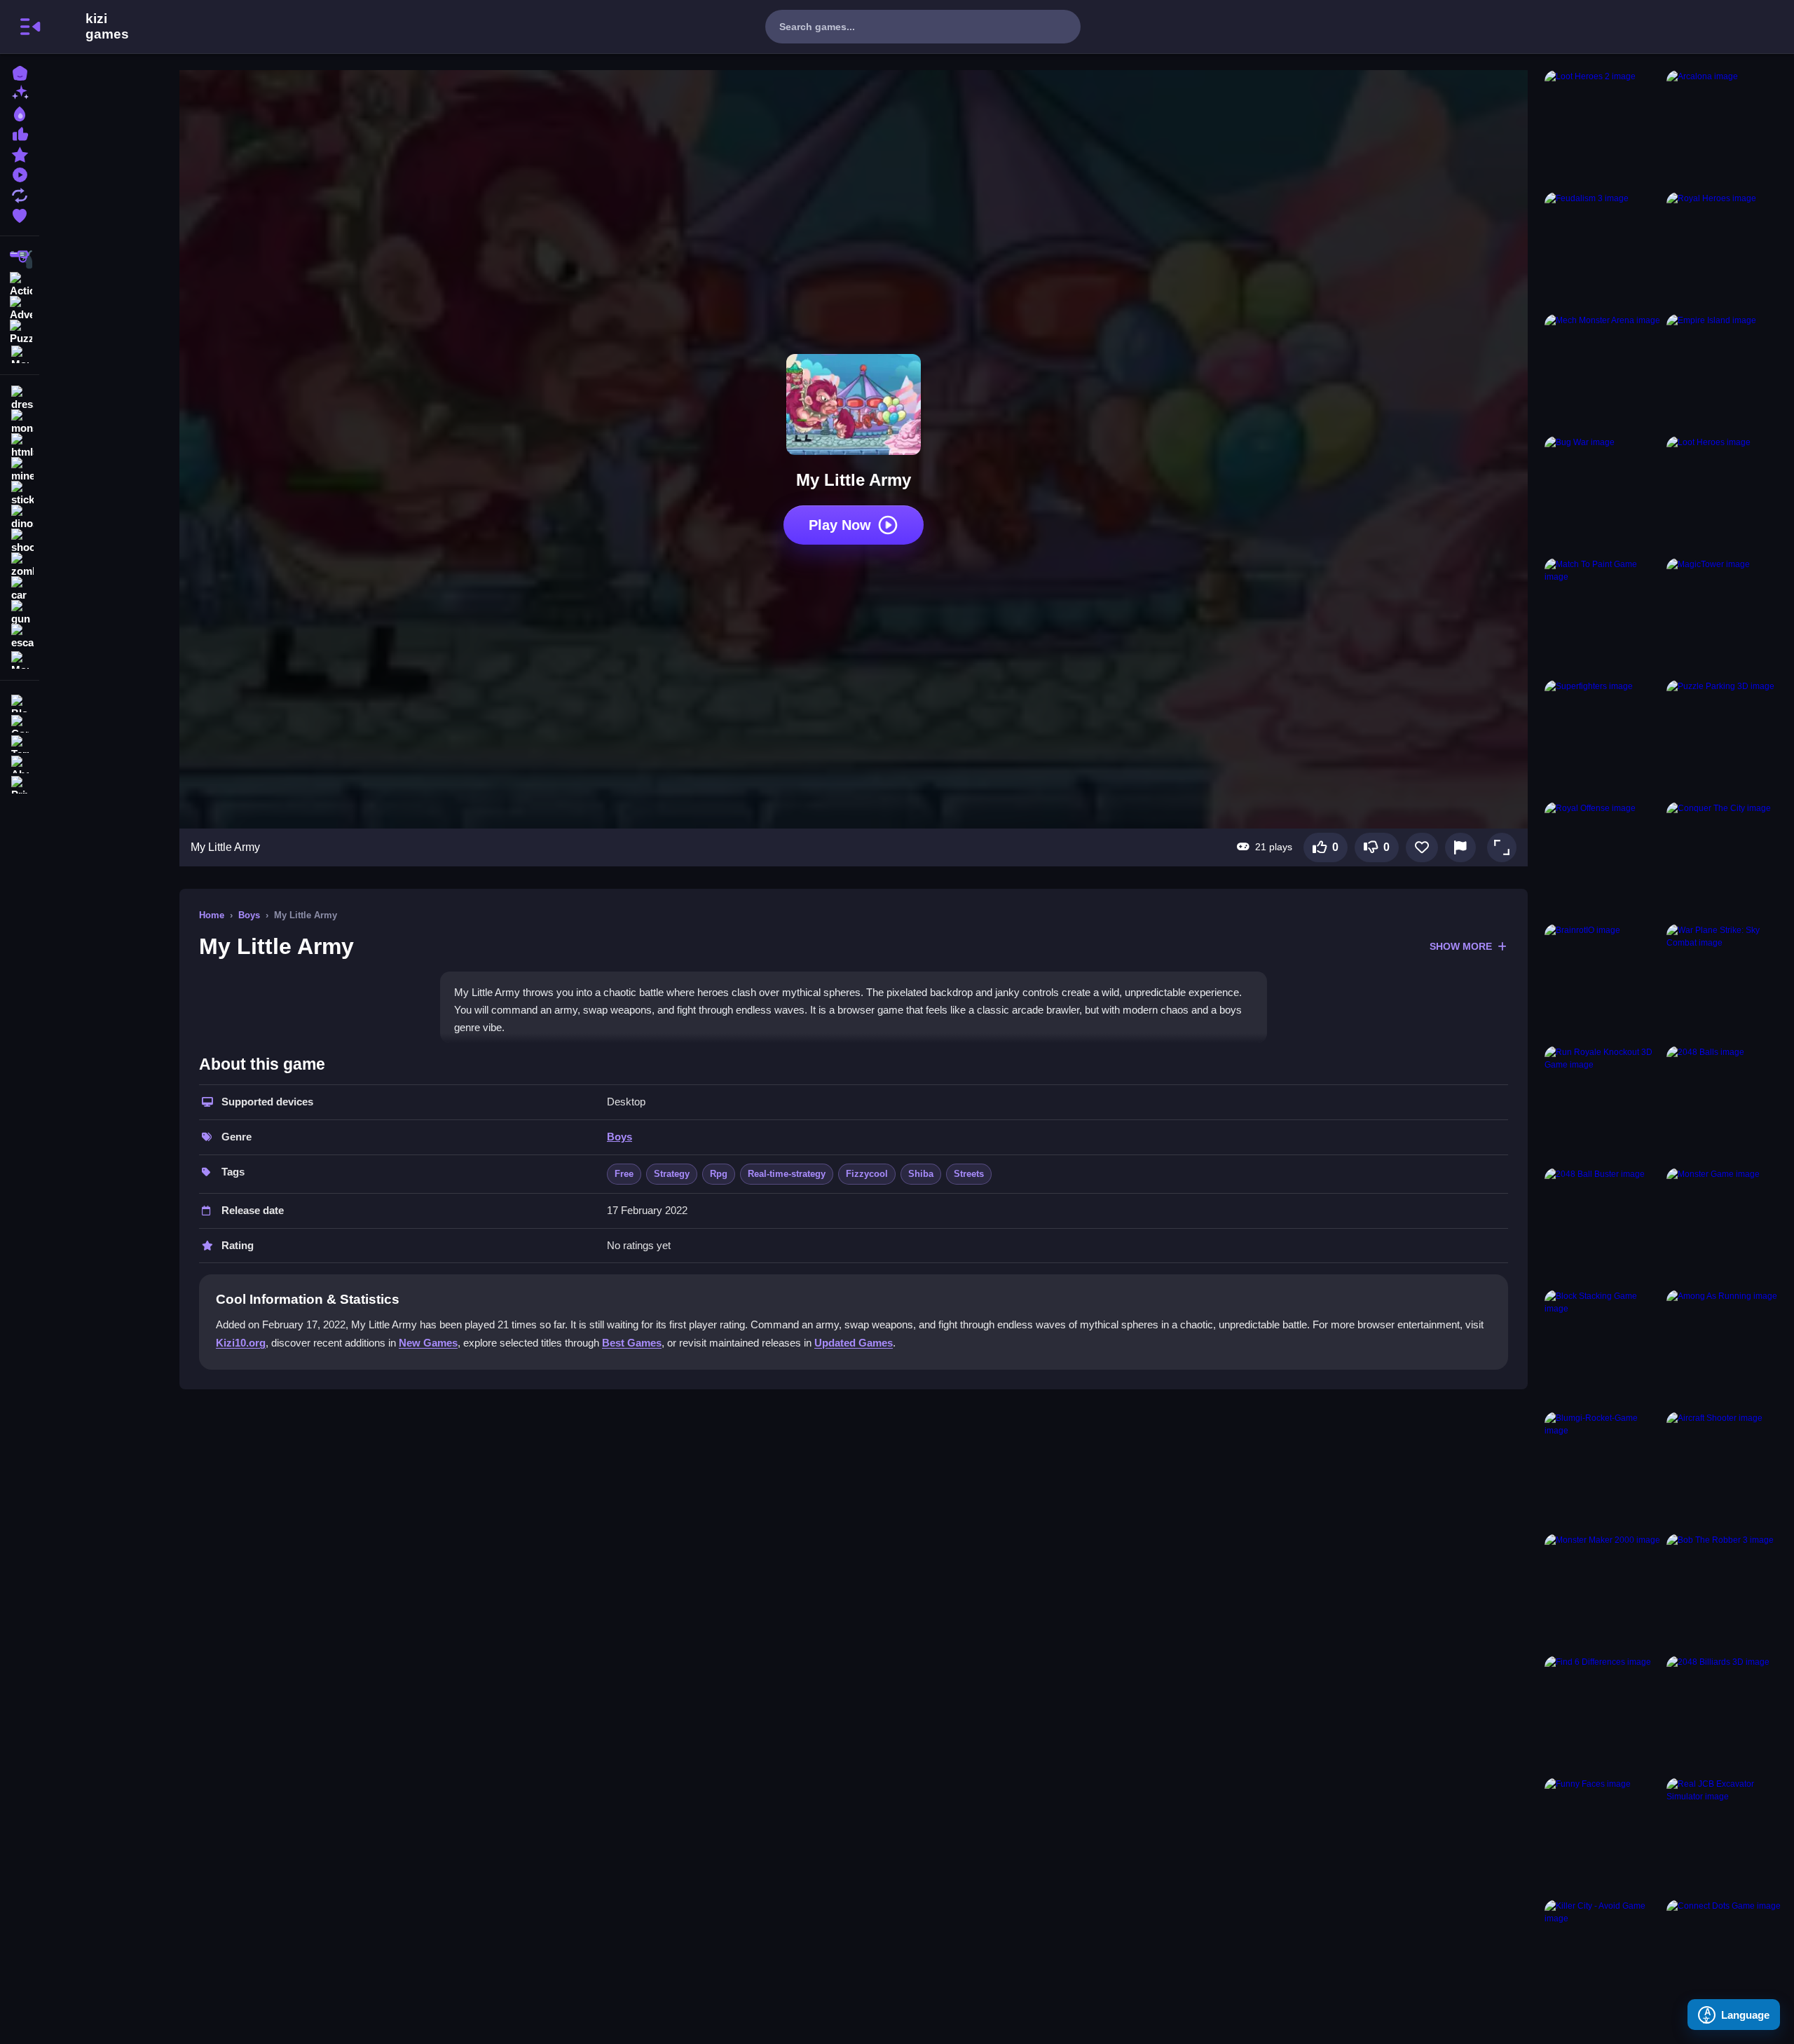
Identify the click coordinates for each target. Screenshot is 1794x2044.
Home (212, 915)
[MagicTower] (1725, 616)
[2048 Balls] (1725, 1104)
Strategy (672, 1174)
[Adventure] (20, 307)
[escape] (20, 636)
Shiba (921, 1174)
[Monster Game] (1725, 1226)
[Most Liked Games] (20, 133)
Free (624, 1174)
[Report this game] (1460, 847)
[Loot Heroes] (1725, 494)
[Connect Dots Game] (1725, 1958)
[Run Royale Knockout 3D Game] (1603, 1104)
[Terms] (20, 743)
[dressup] (20, 398)
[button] (1502, 847)
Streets (969, 1174)
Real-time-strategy (787, 1174)
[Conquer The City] (1725, 860)
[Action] (20, 283)
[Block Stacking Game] (1603, 1348)
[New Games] (20, 92)
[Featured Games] (20, 153)
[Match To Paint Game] (1603, 616)
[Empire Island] (1725, 372)
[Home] (20, 72)
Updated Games (854, 1343)
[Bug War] (1603, 494)
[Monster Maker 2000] (1603, 1592)
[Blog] (20, 702)
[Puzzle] (20, 331)
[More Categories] (20, 353)
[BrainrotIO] (1603, 982)
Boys (249, 915)
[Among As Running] (1725, 1348)
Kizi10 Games (107, 27)
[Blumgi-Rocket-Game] (1603, 1470)
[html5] (20, 446)
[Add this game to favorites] (1422, 847)
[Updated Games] (20, 194)
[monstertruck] (20, 422)
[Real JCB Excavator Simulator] (1725, 1836)
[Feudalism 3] (1603, 250)
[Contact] (20, 722)
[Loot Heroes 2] (1603, 128)
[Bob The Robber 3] (1725, 1592)
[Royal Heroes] (1725, 250)
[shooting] (20, 541)
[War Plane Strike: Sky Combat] (1725, 982)
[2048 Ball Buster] (1603, 1226)
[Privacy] (20, 783)
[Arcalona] (1725, 128)
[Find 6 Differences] (1603, 1714)
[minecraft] (20, 470)
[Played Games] (20, 173)
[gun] (20, 613)
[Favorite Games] (20, 214)
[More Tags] (20, 659)
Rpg (719, 1174)
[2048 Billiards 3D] (1725, 1714)
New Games (428, 1343)
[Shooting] (20, 259)
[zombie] (20, 565)
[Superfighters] (1603, 738)
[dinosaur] (20, 517)
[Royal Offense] (1603, 860)
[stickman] (20, 493)
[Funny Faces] (1603, 1836)
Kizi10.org (241, 1343)
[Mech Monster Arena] (1603, 372)
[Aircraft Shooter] (1725, 1470)
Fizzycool (867, 1174)
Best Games (632, 1343)
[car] (20, 589)
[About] (20, 763)
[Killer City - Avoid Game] (1603, 1958)
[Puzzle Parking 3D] (1725, 738)
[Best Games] (20, 113)
